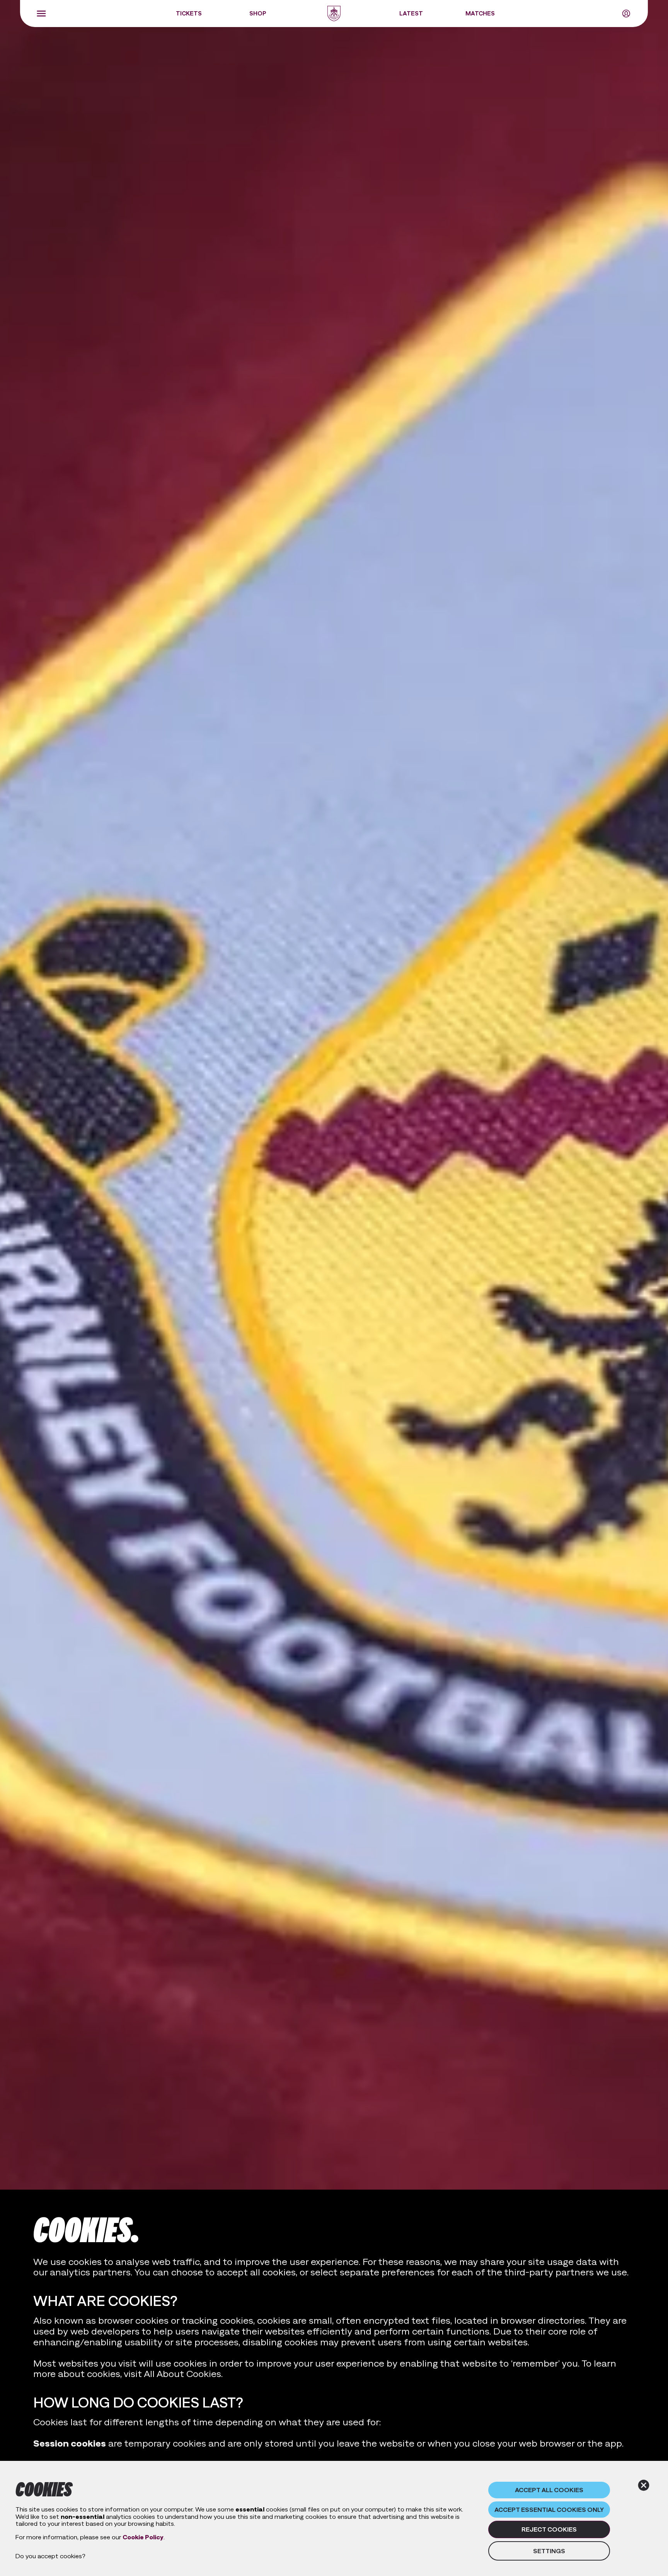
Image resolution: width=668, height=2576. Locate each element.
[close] (644, 2485)
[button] (41, 14)
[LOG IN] (626, 14)
